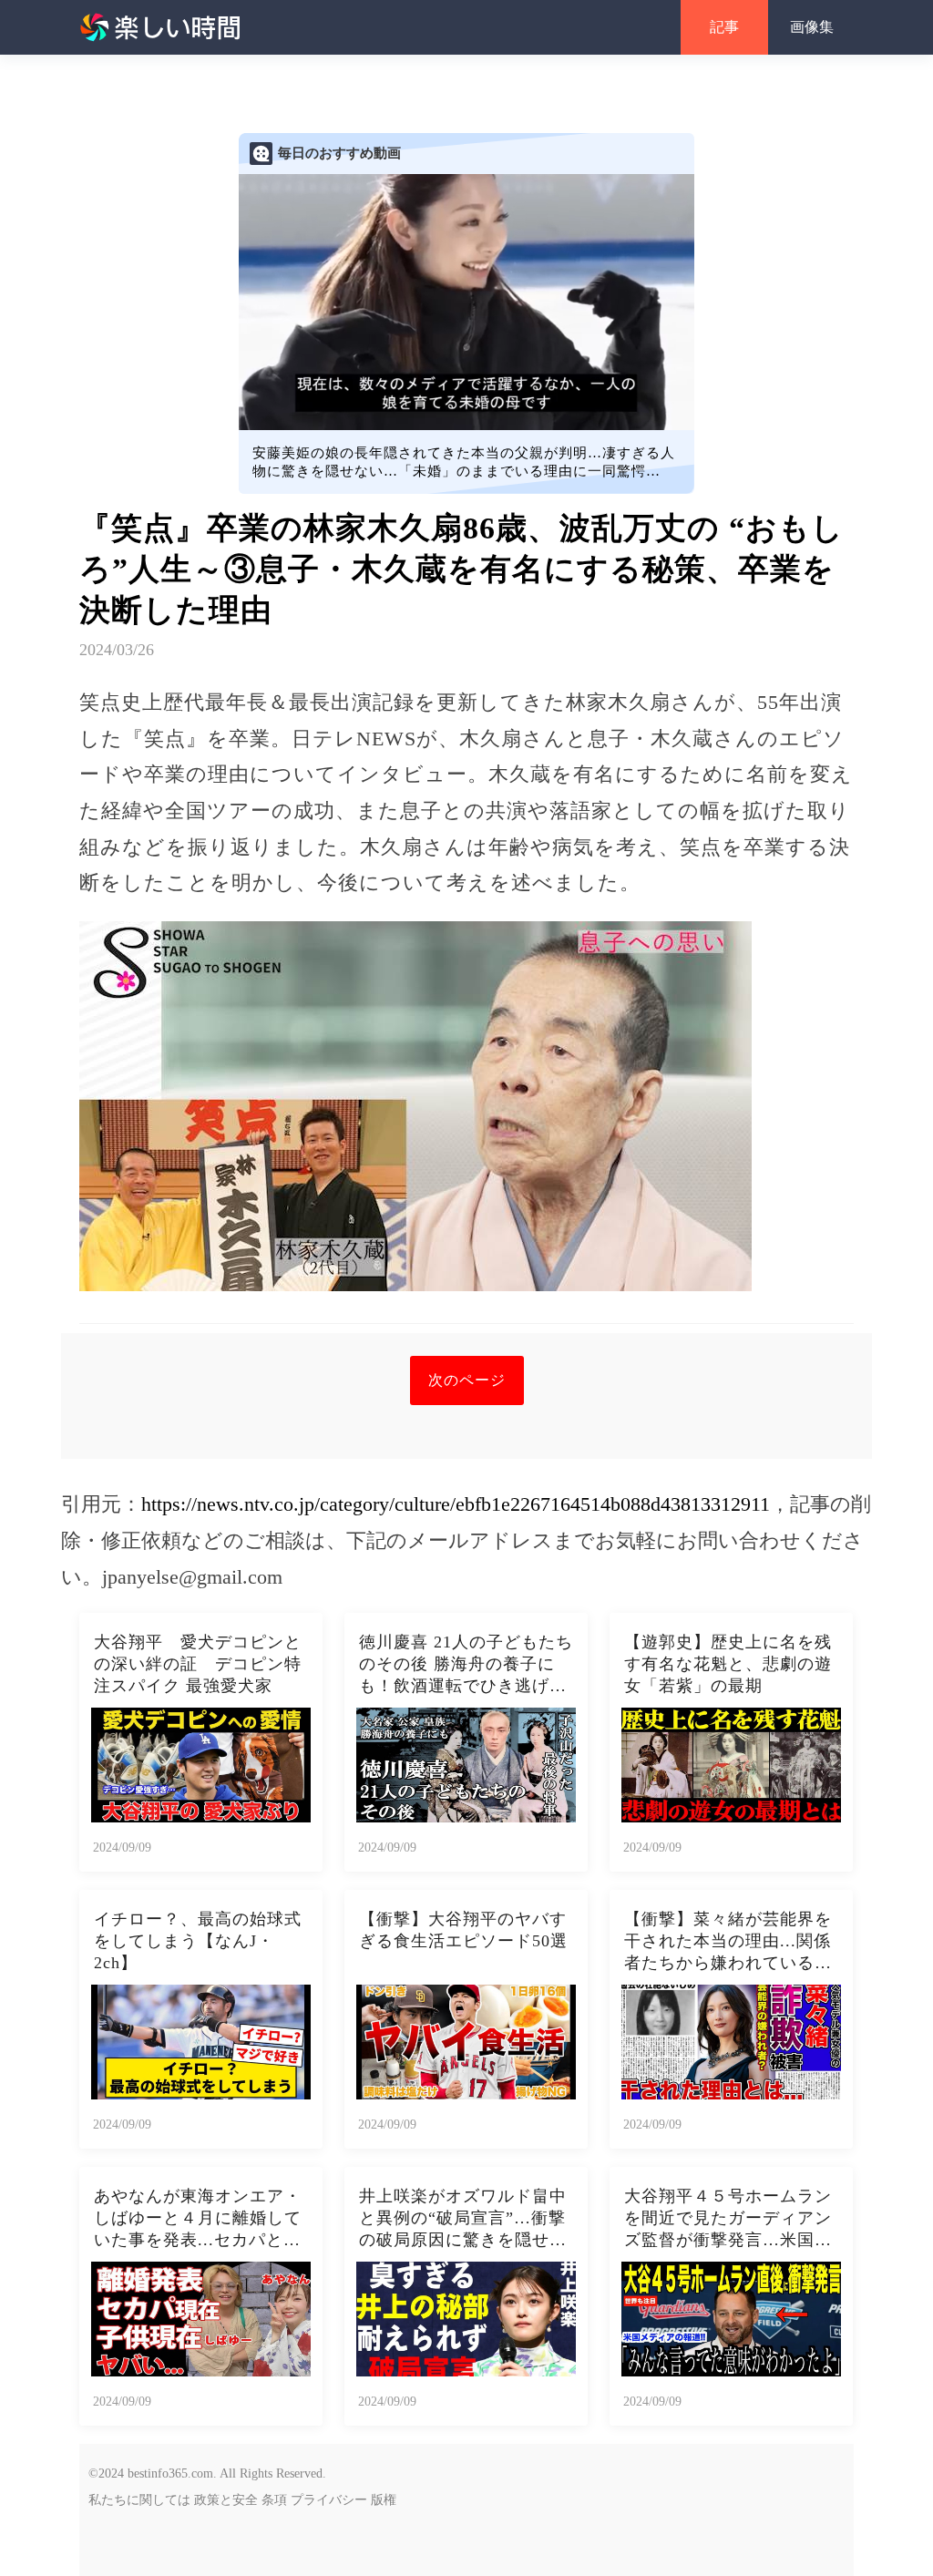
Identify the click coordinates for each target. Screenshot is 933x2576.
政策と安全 (226, 2500)
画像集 (812, 27)
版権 (384, 2500)
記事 (724, 27)
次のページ (467, 1380)
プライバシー (329, 2500)
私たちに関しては (139, 2500)
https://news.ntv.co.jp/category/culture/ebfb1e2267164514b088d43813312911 (456, 1504)
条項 (274, 2500)
